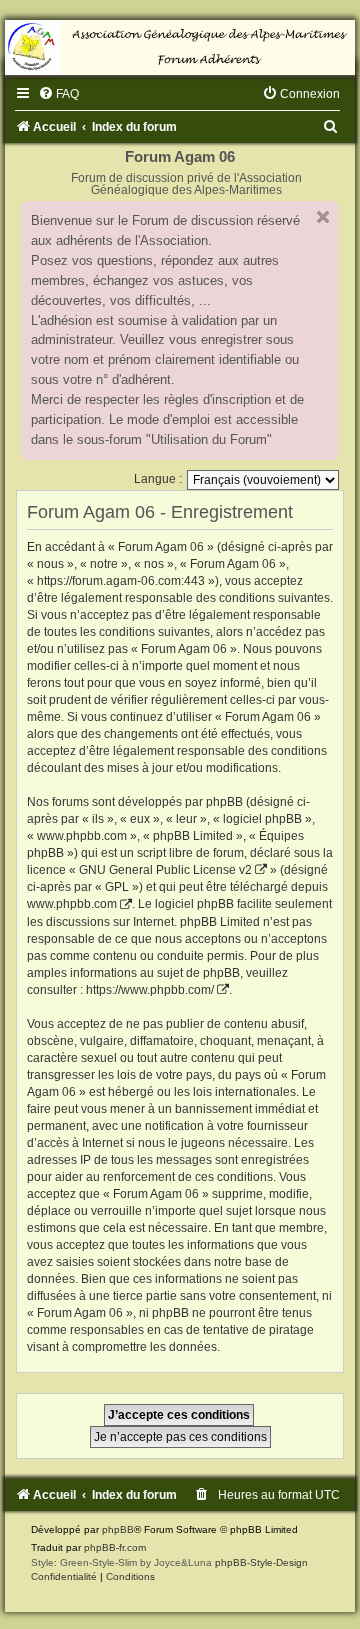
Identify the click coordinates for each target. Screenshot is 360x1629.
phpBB (118, 1529)
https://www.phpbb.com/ (150, 990)
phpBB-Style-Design (261, 1562)
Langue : (158, 479)
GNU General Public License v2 (165, 870)
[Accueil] (180, 47)
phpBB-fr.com (115, 1547)
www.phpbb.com (72, 904)
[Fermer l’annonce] (323, 217)
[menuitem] (58, 94)
